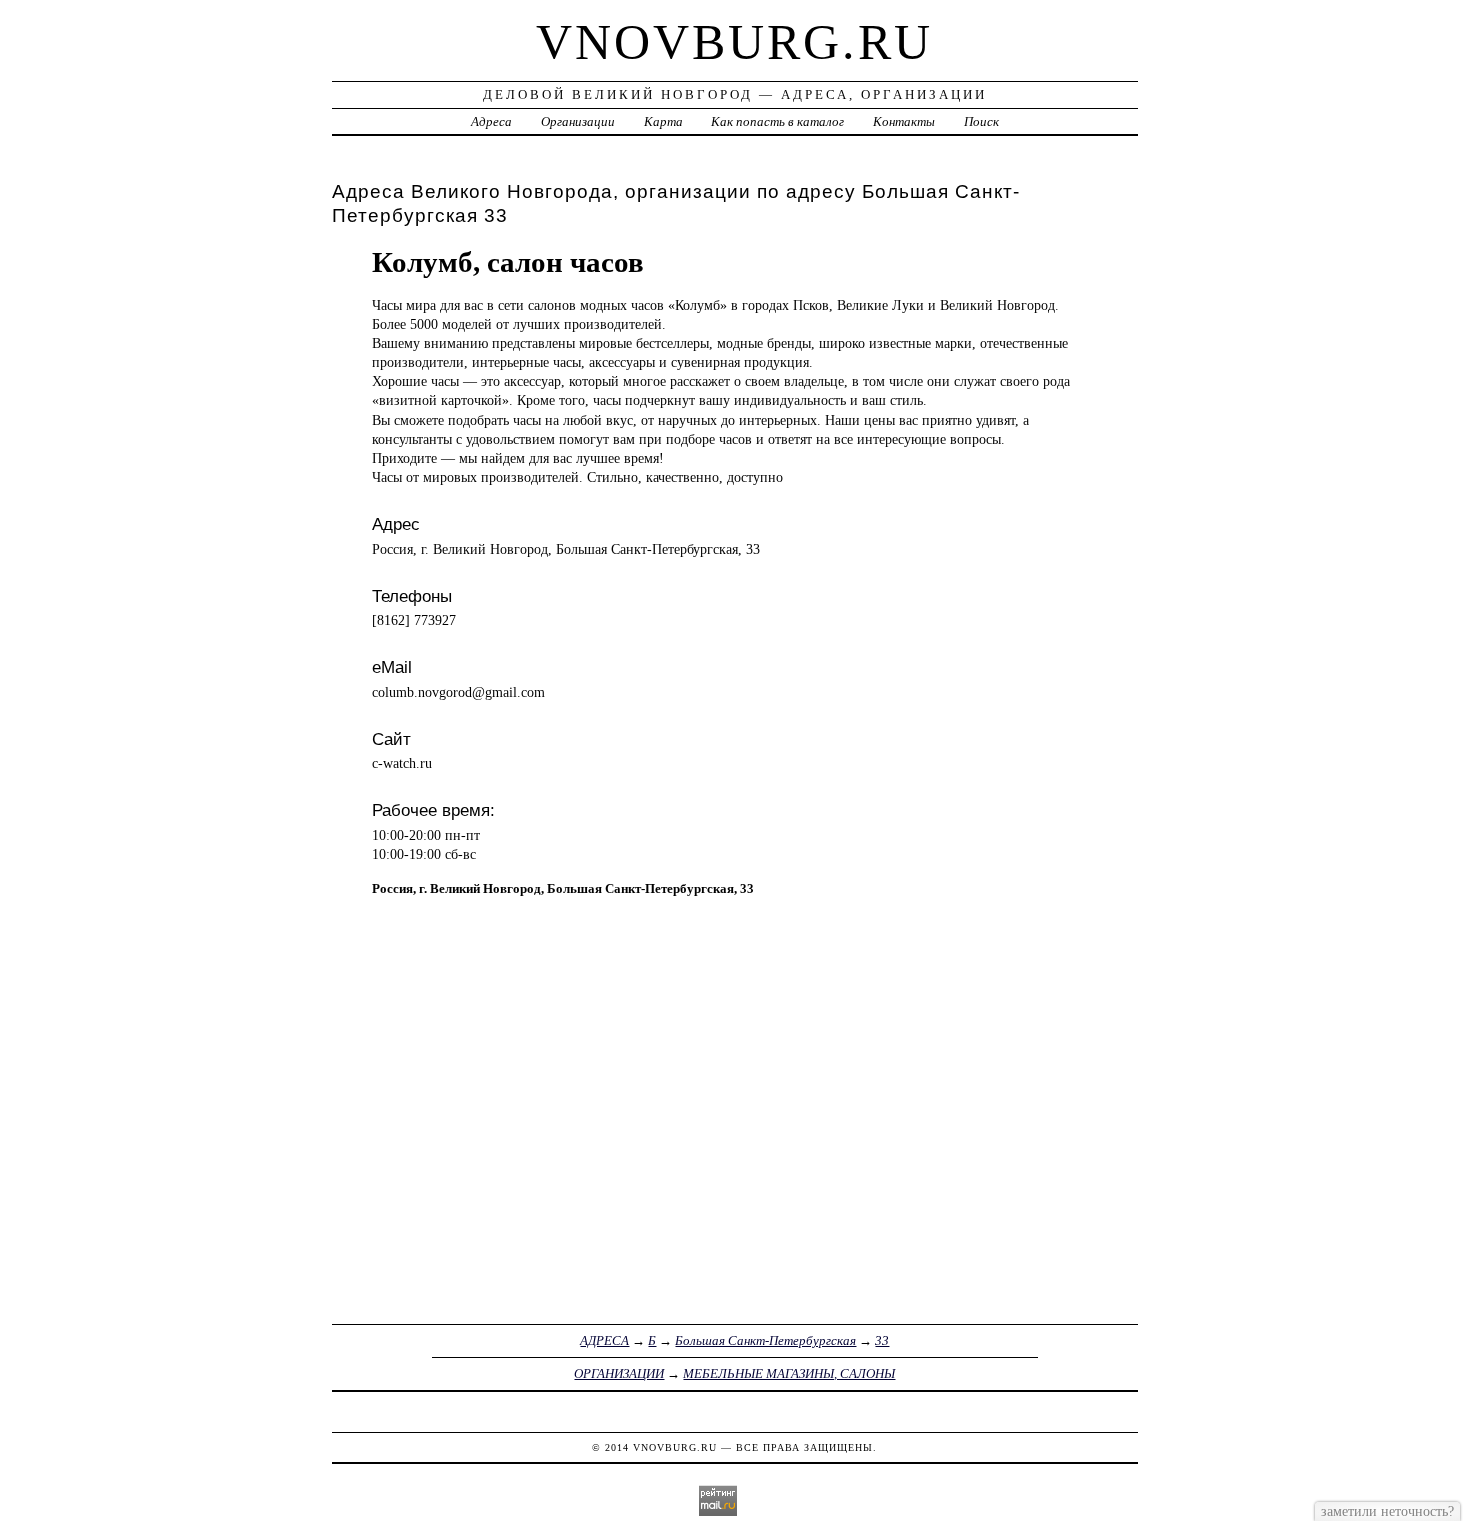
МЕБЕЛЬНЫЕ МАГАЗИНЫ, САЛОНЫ (789, 1373)
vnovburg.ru (734, 42)
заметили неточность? (1387, 1511)
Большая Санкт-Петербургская (765, 1340)
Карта (663, 121)
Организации (578, 121)
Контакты (904, 121)
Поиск (981, 121)
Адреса (491, 121)
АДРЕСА (604, 1340)
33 (882, 1340)
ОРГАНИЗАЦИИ (619, 1373)
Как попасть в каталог (777, 121)
